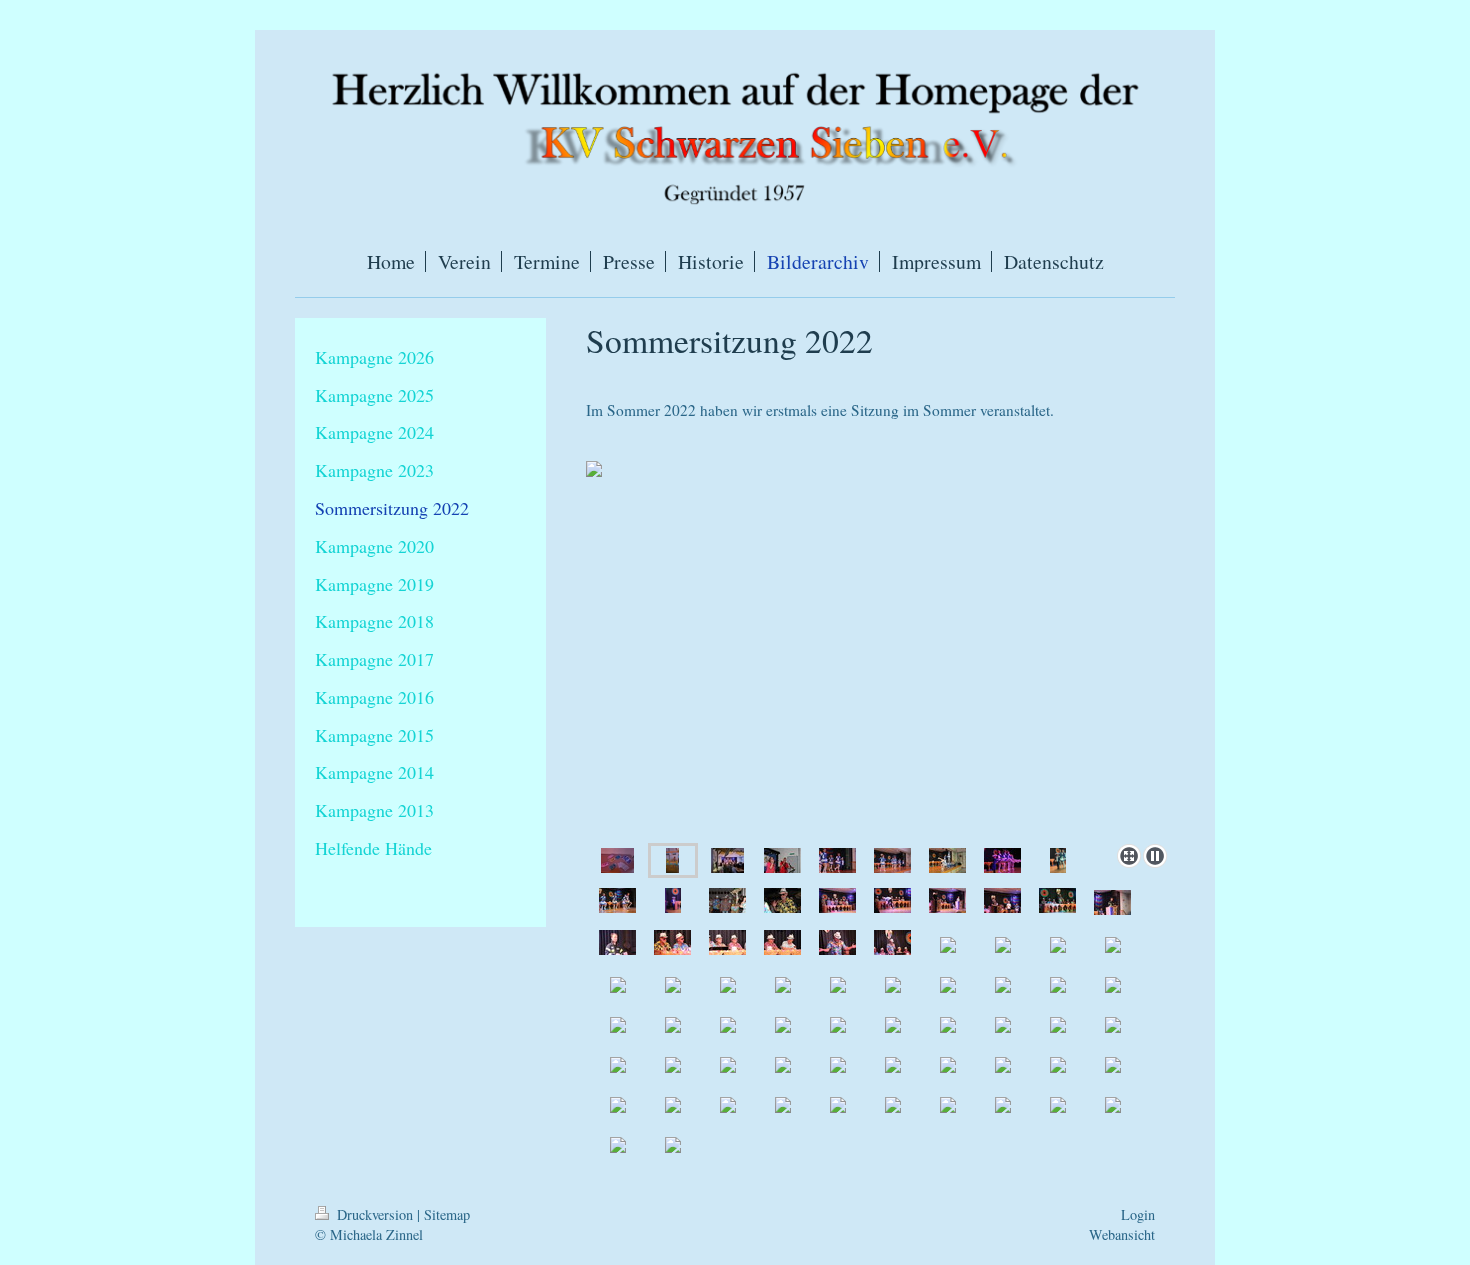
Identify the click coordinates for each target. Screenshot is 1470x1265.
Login (1138, 1214)
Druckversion (375, 1214)
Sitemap (447, 1214)
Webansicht (1122, 1234)
